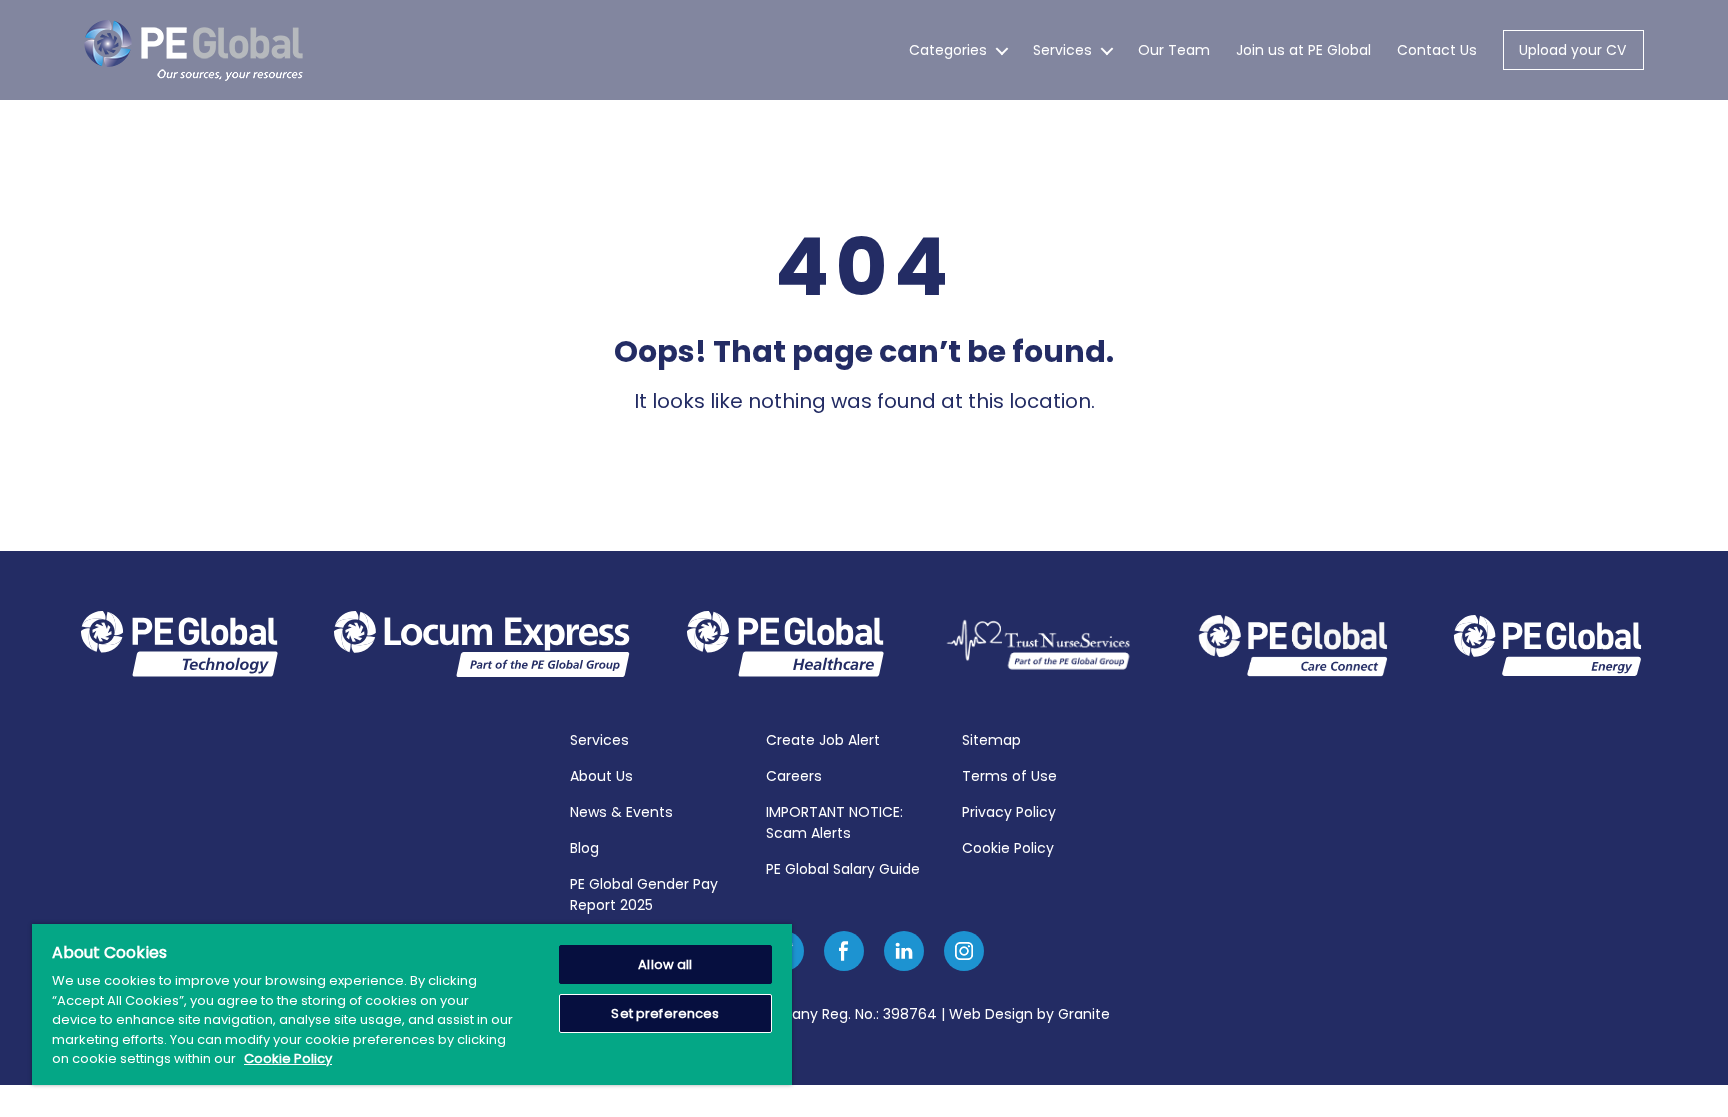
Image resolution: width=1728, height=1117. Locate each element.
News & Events (621, 812)
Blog (584, 848)
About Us (601, 776)
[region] (412, 1004)
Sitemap (991, 740)
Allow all (665, 964)
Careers (794, 776)
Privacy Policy (1009, 812)
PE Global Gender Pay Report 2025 (644, 894)
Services (1062, 50)
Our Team (1174, 50)
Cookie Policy (1008, 848)
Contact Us (1437, 50)
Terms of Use (1009, 776)
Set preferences (665, 1013)
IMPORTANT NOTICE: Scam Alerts (834, 822)
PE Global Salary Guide (843, 869)
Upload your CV (1572, 50)
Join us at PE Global (1303, 50)
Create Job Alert (823, 740)
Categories (948, 50)
